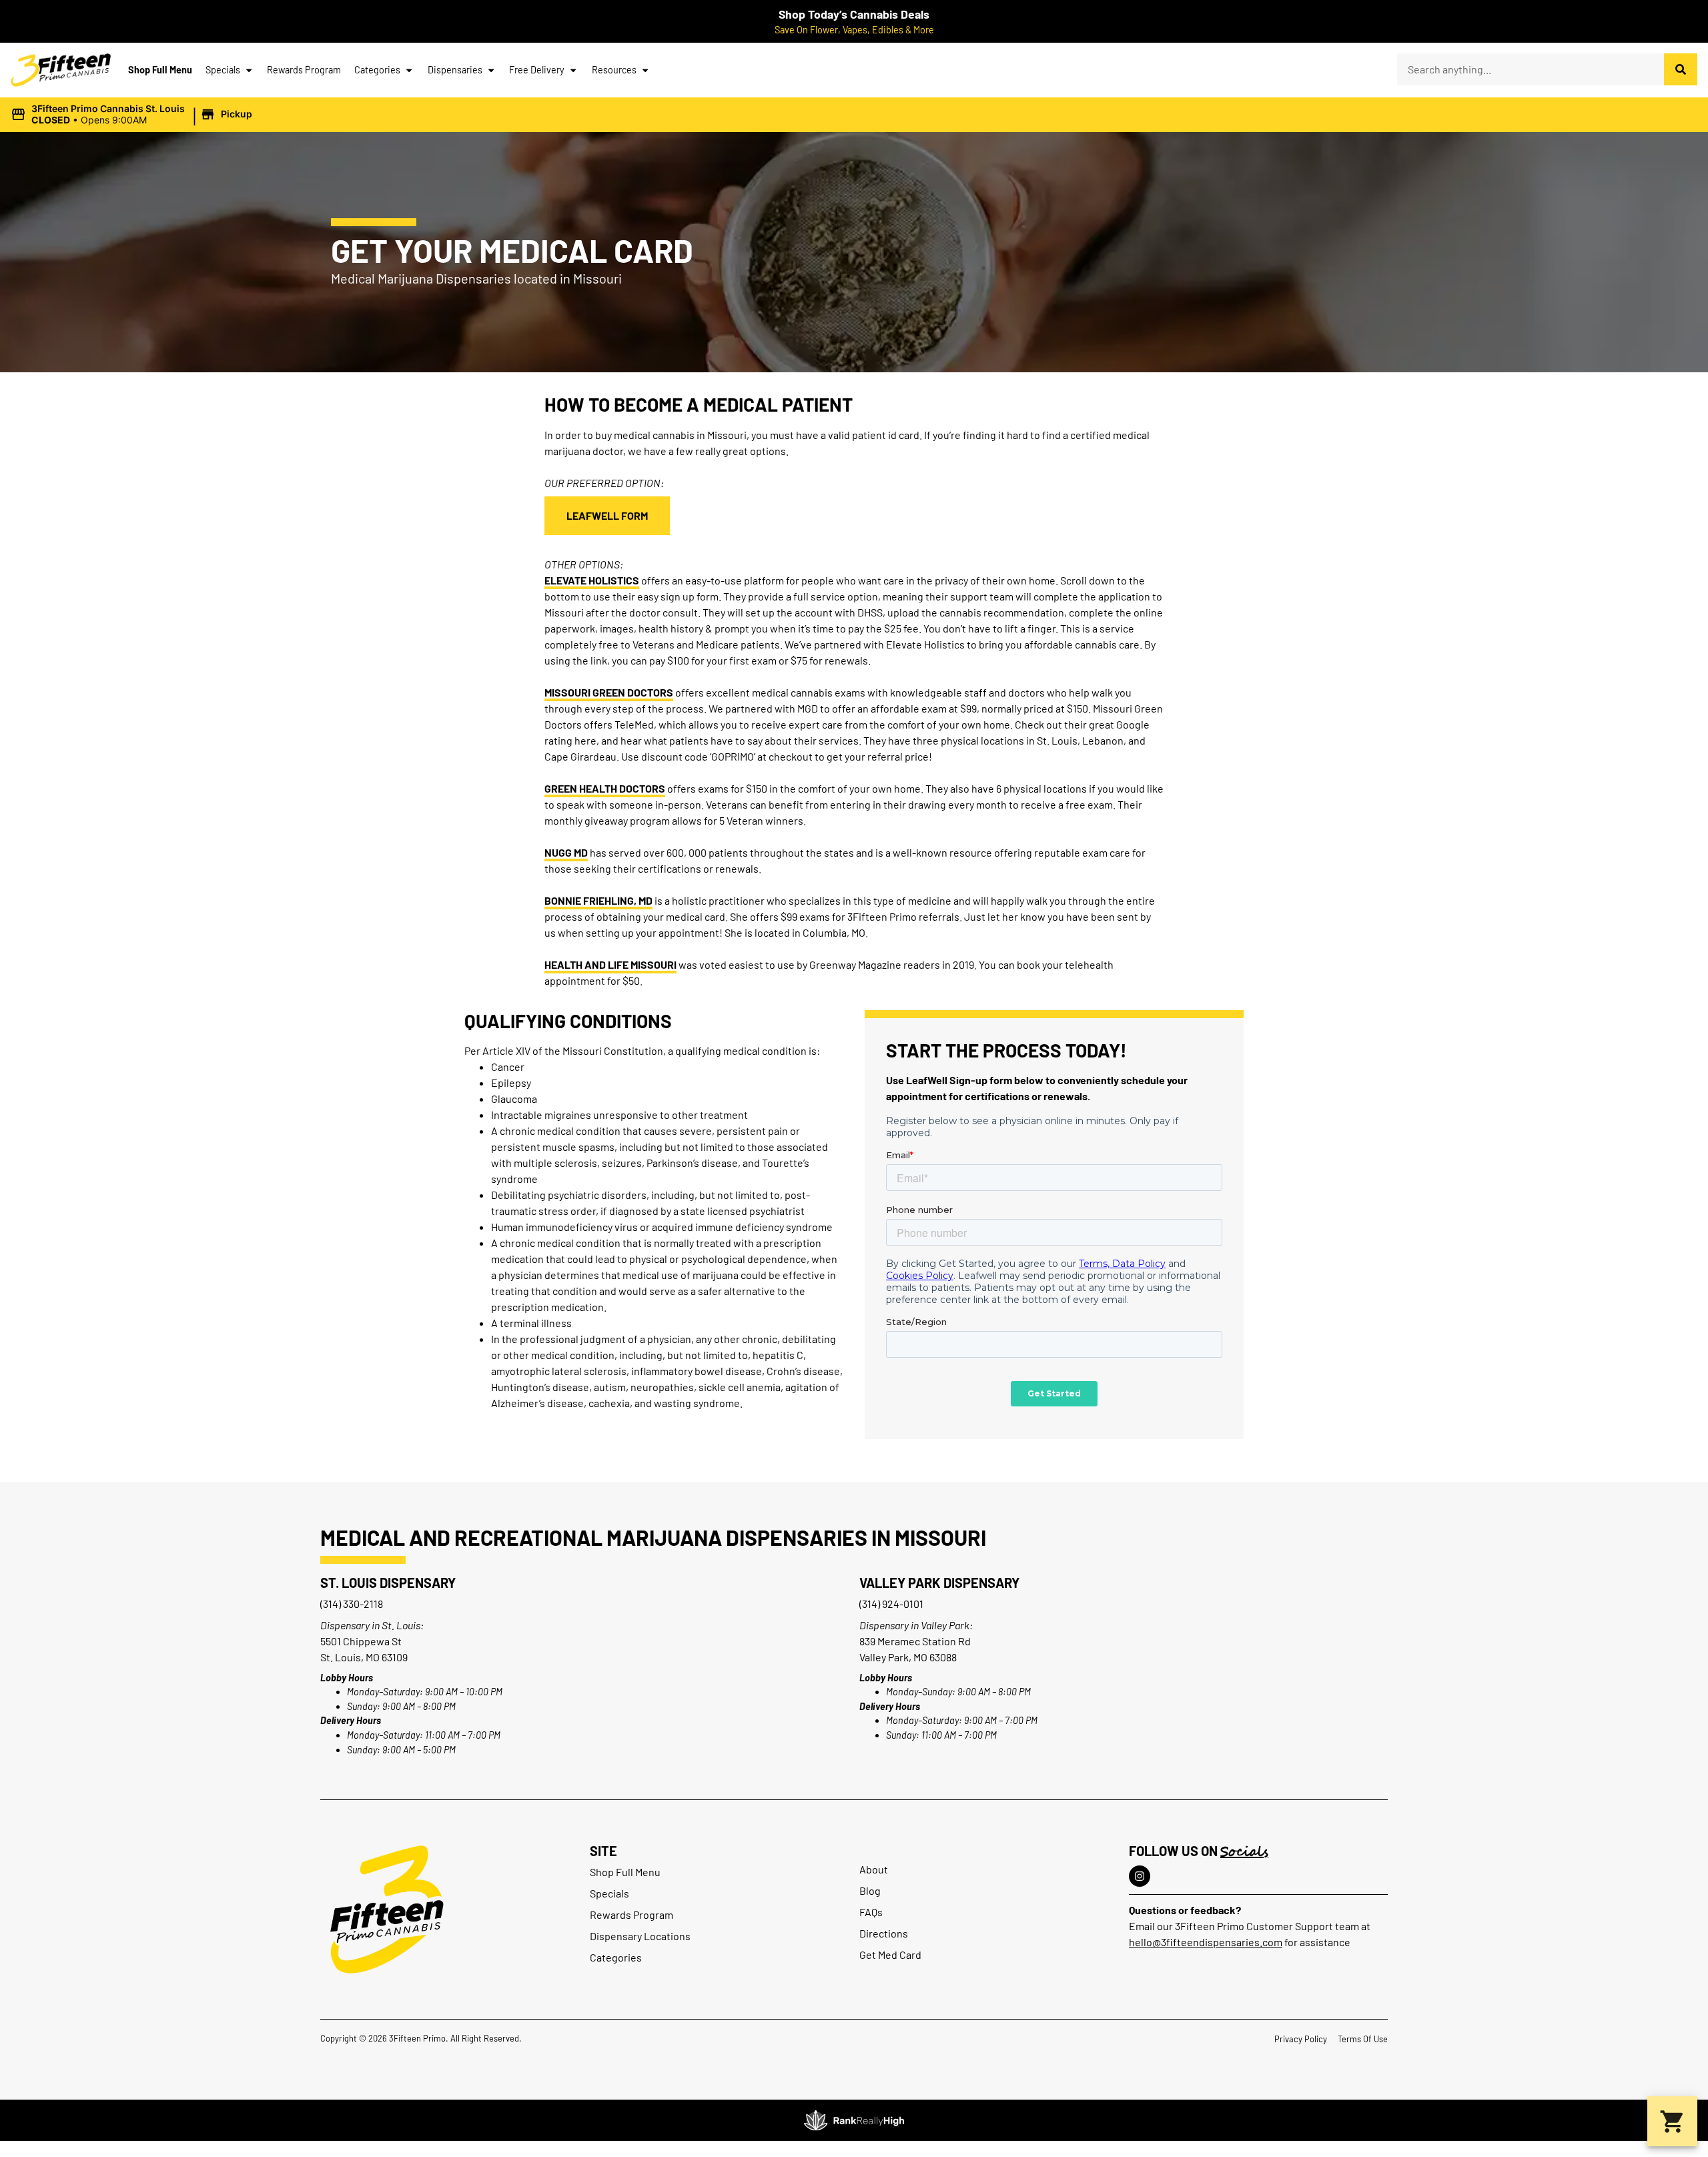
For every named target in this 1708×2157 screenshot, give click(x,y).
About (874, 1869)
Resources (614, 70)
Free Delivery (537, 70)
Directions (884, 1933)
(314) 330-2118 (352, 1604)
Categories (377, 70)
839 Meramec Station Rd (915, 1641)
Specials (223, 70)
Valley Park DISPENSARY (939, 1583)
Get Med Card (890, 1955)
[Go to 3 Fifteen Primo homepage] (61, 70)
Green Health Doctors (605, 788)
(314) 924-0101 (891, 1604)
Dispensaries (455, 70)
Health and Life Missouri (610, 964)
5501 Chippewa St (361, 1641)
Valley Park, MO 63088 (908, 1657)
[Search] (1681, 69)
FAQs (871, 1912)
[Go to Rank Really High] (854, 2120)
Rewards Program (304, 70)
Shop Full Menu (160, 70)
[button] (133, 115)
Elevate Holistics (592, 580)
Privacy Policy (1301, 2039)
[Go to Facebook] (1140, 1876)
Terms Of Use (1363, 2039)
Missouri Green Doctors (609, 692)
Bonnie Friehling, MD (598, 900)
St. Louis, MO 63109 (364, 1657)
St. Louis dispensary (388, 1583)
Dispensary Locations (640, 1936)
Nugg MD (566, 852)
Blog (870, 1890)
